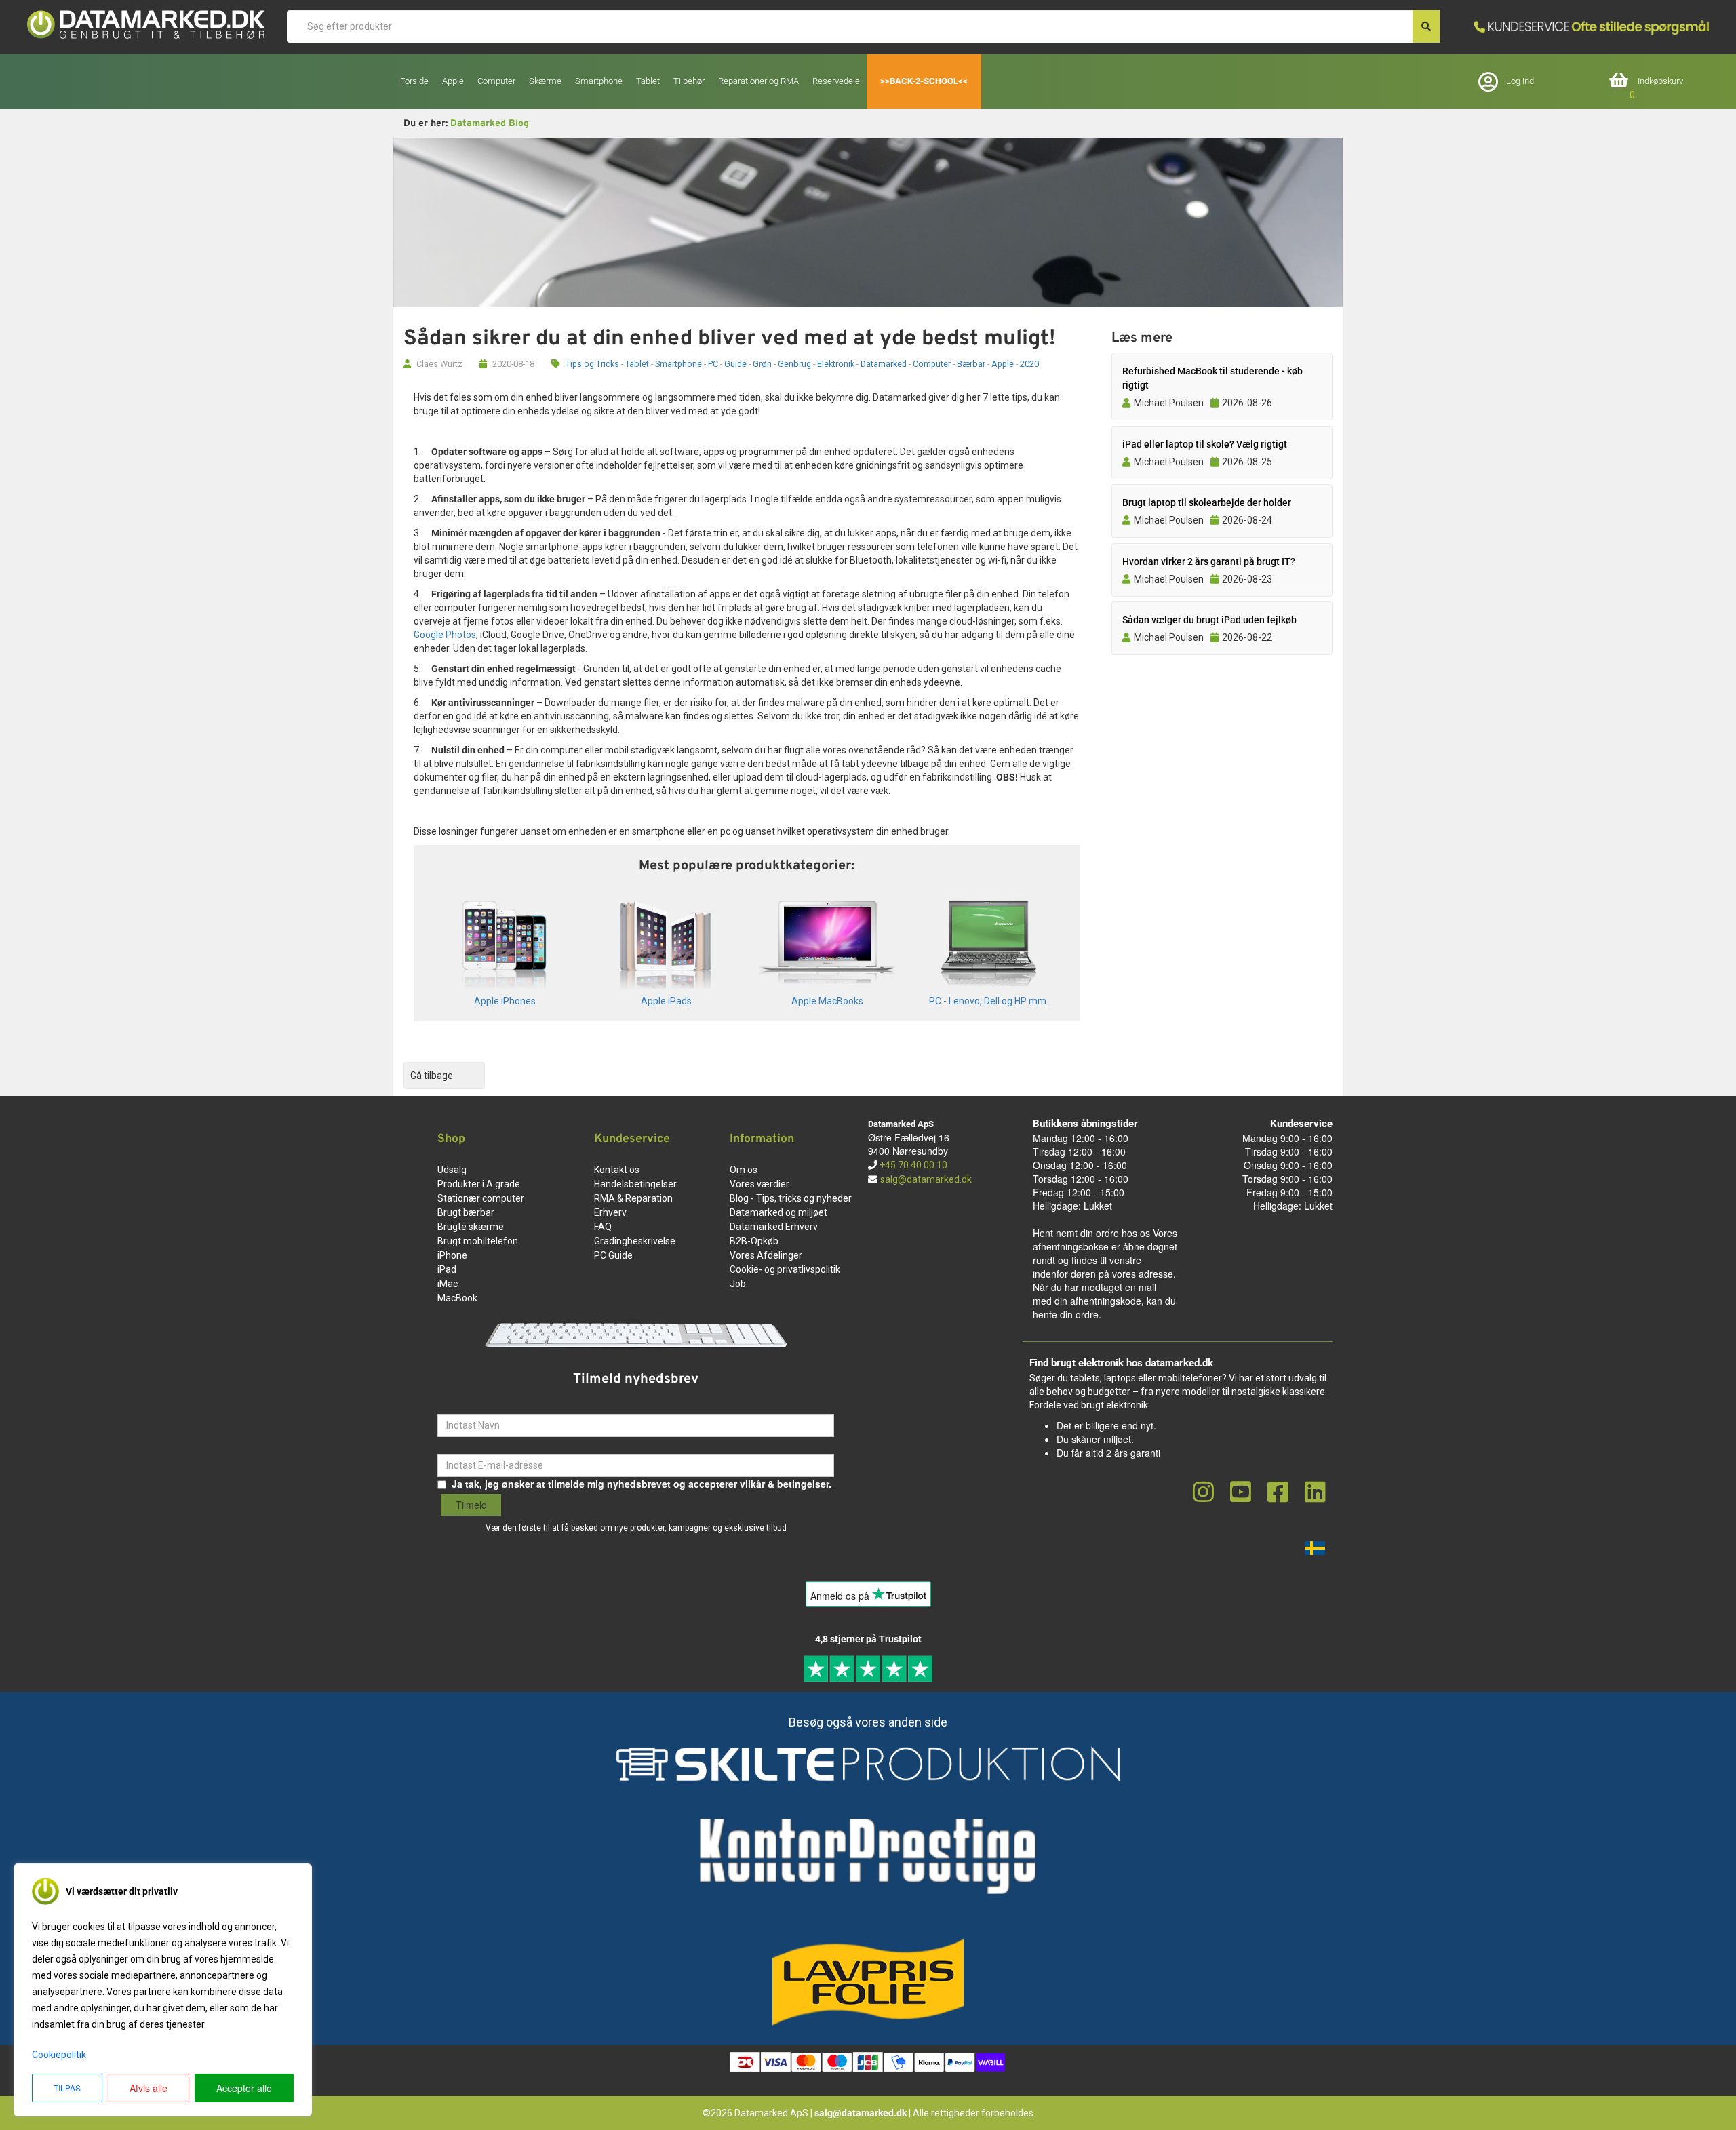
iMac (448, 1284)
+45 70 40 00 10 (912, 1165)
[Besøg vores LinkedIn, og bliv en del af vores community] (1315, 1493)
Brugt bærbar (466, 1212)
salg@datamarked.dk (926, 1179)
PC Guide (613, 1255)
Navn (449, 1404)
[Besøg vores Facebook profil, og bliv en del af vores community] (1278, 1493)
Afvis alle (149, 2088)
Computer (932, 364)
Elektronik (836, 364)
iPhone (452, 1255)
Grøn (762, 364)
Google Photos (445, 635)
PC (713, 364)
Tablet (637, 364)
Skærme (545, 81)
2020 (1029, 364)
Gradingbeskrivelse (635, 1241)
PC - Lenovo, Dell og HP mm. (989, 1001)
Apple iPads (666, 1001)
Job (738, 1284)
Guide (735, 364)
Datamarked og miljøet (778, 1212)
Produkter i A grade (479, 1184)
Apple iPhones (505, 1001)
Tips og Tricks (592, 364)
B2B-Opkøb (754, 1241)
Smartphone (678, 364)
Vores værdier (759, 1184)
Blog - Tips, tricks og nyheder (791, 1198)
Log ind (1520, 81)
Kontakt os (617, 1170)
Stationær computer (481, 1198)
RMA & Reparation (633, 1198)
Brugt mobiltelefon (478, 1241)
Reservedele (836, 81)
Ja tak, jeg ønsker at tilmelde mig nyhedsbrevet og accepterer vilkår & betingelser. (642, 1484)
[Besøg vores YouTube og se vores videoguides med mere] (1241, 1493)
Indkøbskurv (1660, 81)
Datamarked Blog (490, 124)
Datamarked (884, 364)
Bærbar (971, 364)
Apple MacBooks (827, 1001)
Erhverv (610, 1212)
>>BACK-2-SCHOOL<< (924, 81)
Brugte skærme (471, 1227)
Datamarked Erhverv (774, 1227)
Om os (744, 1170)
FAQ (603, 1227)
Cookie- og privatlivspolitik (785, 1269)
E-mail (452, 1444)
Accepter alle (244, 2088)
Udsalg (452, 1170)
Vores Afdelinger (766, 1255)
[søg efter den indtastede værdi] (1426, 26)
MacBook (457, 1298)
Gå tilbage (432, 1076)
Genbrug (794, 364)
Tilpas (67, 2088)
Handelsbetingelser (635, 1184)
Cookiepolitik (59, 2055)
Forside (414, 81)
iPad (447, 1269)
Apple (1003, 364)
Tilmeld (471, 1505)
